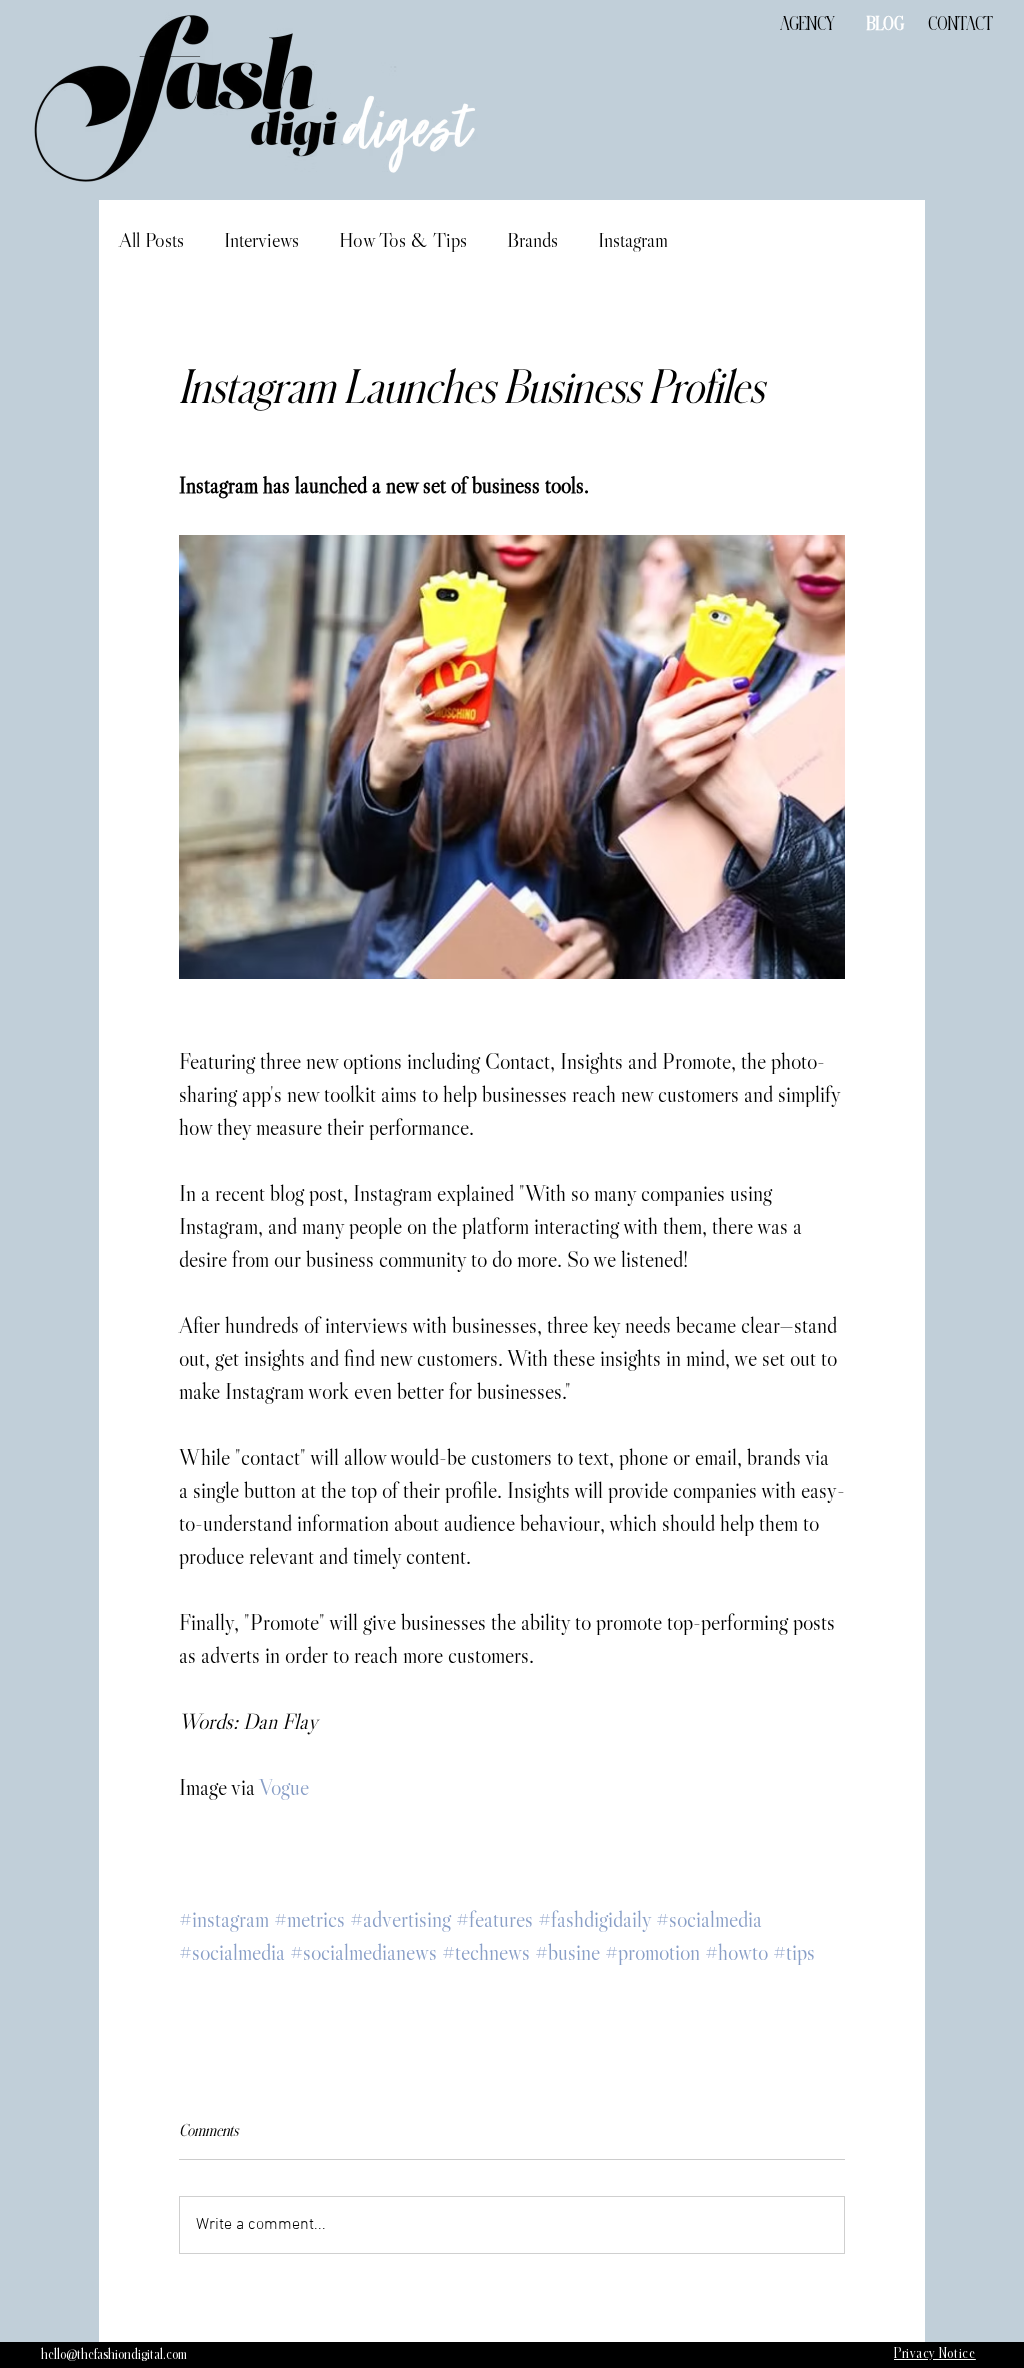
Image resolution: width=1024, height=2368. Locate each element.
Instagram (633, 240)
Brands (532, 240)
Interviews (261, 240)
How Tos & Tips (403, 240)
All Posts (151, 240)
